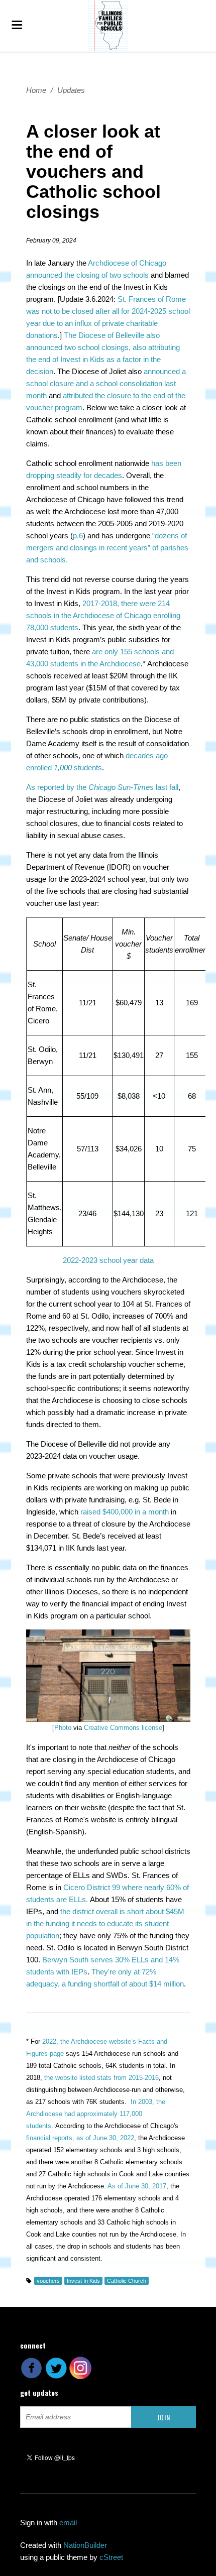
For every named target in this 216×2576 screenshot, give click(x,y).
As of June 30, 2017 (137, 2186)
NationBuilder (85, 2545)
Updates (71, 90)
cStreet (111, 2557)
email (68, 2523)
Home (36, 90)
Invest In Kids (83, 2281)
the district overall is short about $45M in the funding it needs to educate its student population (105, 1923)
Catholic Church (127, 2281)
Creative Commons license (123, 1728)
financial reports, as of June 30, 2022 (80, 2138)
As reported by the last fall (102, 787)
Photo (63, 1728)
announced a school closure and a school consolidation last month (106, 383)
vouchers (48, 2281)
